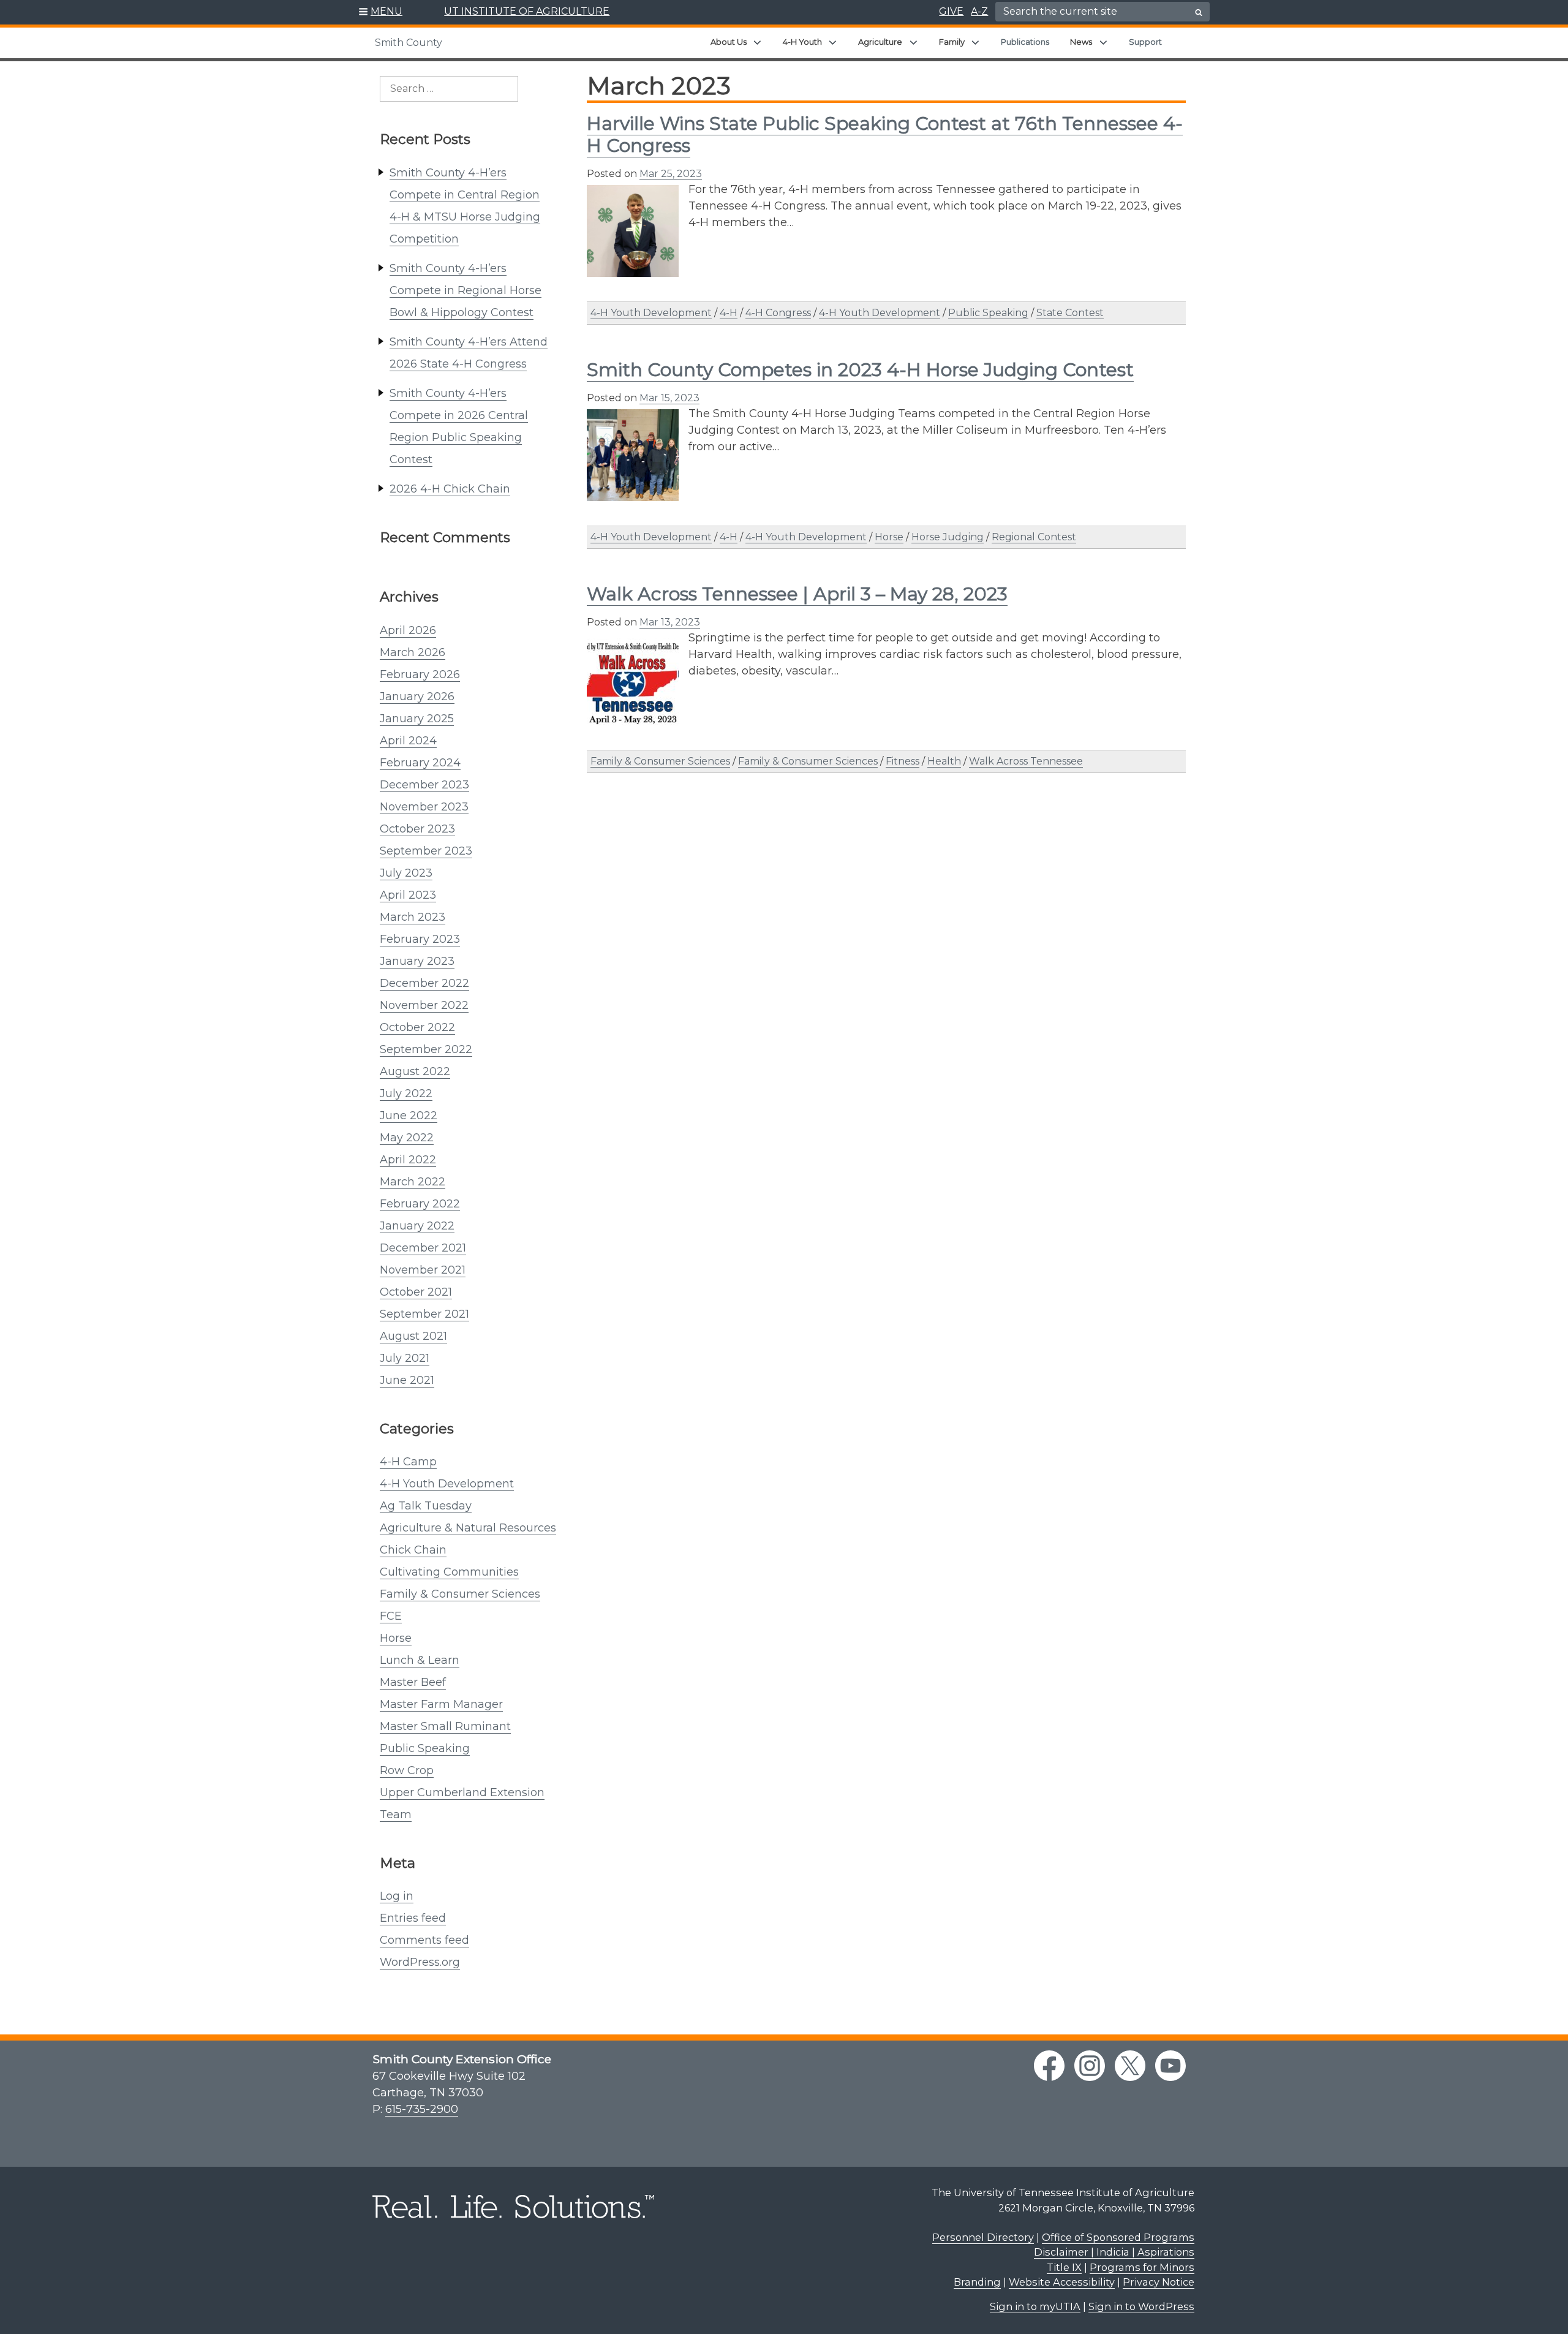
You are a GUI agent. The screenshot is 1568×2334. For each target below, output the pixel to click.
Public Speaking (425, 1748)
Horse (396, 1638)
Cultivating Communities (449, 1572)
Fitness (903, 761)
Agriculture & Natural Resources (468, 1528)
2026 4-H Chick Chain (450, 489)
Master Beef (413, 1682)
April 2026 (408, 630)
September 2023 (426, 851)
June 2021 (407, 1380)
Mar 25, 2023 (671, 174)
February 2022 (420, 1204)
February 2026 (420, 674)
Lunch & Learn (420, 1660)
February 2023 (420, 939)
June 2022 (409, 1116)
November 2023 (424, 807)
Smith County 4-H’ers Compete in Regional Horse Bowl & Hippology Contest (466, 290)
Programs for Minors (1142, 2267)
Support (1145, 42)
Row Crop (407, 1770)
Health (944, 761)
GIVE (951, 11)
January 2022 (417, 1226)
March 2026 (413, 652)
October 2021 (416, 1292)
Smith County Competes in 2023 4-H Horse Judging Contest (860, 370)
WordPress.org (420, 1962)
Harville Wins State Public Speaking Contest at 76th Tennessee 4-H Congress (885, 134)
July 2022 (406, 1093)
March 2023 (413, 917)
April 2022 (408, 1160)
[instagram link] (1090, 2066)
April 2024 (408, 741)
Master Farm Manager (441, 1704)
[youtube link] (1170, 2066)
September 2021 (424, 1314)
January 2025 (417, 719)
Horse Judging (948, 537)
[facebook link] (1049, 2066)
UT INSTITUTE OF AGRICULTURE (527, 11)
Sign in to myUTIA (1035, 2306)
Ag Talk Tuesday (426, 1506)
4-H (729, 313)
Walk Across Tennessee (1026, 761)
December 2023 (424, 785)
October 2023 (417, 829)
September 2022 (426, 1049)
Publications (1025, 42)
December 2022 (424, 983)
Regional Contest (1034, 537)
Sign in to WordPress (1141, 2306)
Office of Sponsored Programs (1118, 2237)
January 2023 (417, 961)
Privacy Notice (1159, 2282)
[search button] (1199, 12)
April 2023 (408, 895)
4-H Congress (778, 313)
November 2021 (423, 1270)
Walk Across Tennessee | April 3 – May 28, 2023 (797, 594)
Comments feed (424, 1940)
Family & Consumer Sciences (460, 1594)
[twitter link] (1130, 2066)
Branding (977, 2282)
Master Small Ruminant (445, 1726)
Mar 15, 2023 (669, 398)
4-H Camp (408, 1462)
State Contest (1070, 313)
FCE (391, 1616)
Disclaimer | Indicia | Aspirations (1114, 2252)
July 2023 (406, 873)
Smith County (409, 43)
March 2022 (413, 1182)
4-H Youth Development (447, 1484)
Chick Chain (413, 1550)
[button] (381, 12)
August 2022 (415, 1071)
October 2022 (417, 1027)
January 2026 (417, 697)
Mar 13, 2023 (670, 622)
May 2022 (407, 1138)
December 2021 (423, 1248)
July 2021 (405, 1358)
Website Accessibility (1062, 2282)
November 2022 (424, 1005)
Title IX (1064, 2267)
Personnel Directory (983, 2237)
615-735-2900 (422, 2109)
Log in (397, 1896)
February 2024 (420, 763)
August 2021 (413, 1336)
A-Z (979, 11)
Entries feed (413, 1918)
